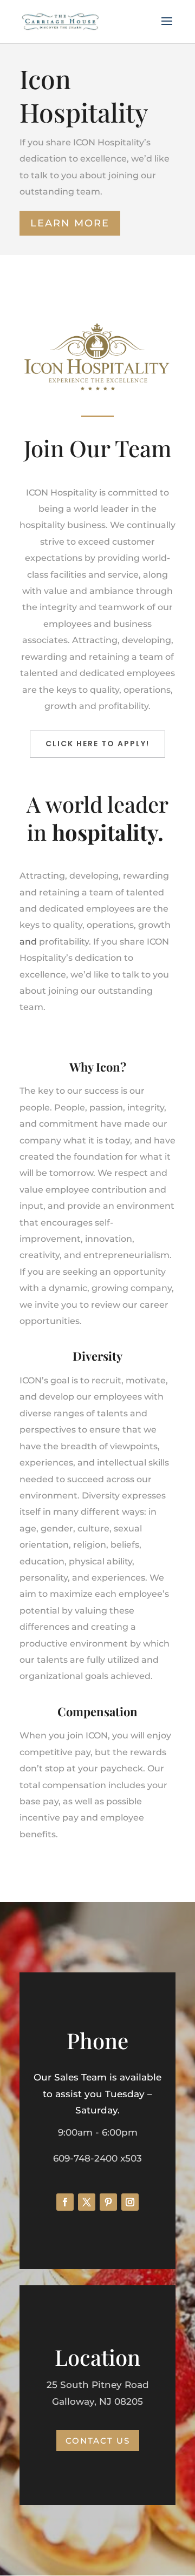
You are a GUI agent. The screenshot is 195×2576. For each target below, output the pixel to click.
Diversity (97, 1356)
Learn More (70, 223)
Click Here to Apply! (97, 744)
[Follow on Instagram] (130, 2202)
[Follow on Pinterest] (108, 2202)
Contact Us (98, 2441)
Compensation (97, 1711)
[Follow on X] (87, 2202)
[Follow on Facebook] (65, 2202)
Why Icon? (98, 1067)
